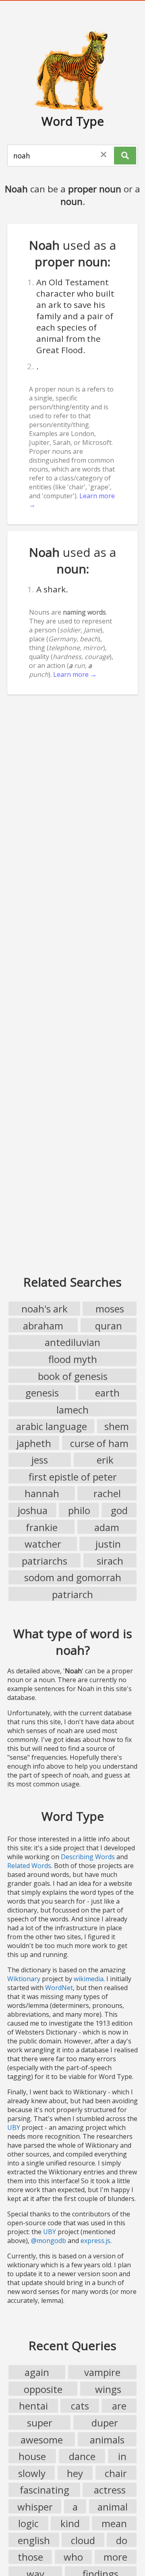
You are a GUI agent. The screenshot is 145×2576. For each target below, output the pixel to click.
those (30, 2557)
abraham (43, 1326)
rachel (107, 1493)
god (119, 1510)
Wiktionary (24, 1979)
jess (40, 1460)
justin (108, 1544)
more (115, 2557)
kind (70, 2523)
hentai (33, 2406)
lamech (72, 1410)
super (40, 2423)
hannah (42, 1493)
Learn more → (75, 674)
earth (107, 1393)
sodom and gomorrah (73, 1577)
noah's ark (45, 1309)
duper (105, 2423)
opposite (43, 2389)
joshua (33, 1510)
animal (113, 2507)
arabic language (52, 1426)
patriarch (72, 1594)
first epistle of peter (73, 1477)
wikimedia (89, 1979)
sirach (110, 1561)
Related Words (29, 1866)
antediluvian (72, 1342)
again (37, 2372)
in (122, 2456)
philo (79, 1510)
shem (117, 1426)
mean (114, 2523)
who (73, 2557)
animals (107, 2440)
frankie (42, 1527)
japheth (34, 1443)
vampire (102, 2372)
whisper (35, 2507)
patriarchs (45, 1561)
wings (108, 2389)
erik (105, 1460)
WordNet (59, 1988)
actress (110, 2490)
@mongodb (49, 2241)
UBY (14, 2127)
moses (110, 1309)
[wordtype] (72, 70)
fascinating (45, 2490)
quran (109, 1326)
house (32, 2456)
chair (116, 2473)
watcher (43, 1544)
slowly (32, 2473)
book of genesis (73, 1376)
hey (75, 2473)
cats (80, 2406)
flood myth (73, 1359)
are (119, 2406)
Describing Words (88, 1857)
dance (82, 2456)
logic (28, 2523)
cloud (83, 2540)
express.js (95, 2241)
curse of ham (99, 1443)
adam (107, 1527)
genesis (42, 1393)
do (122, 2540)
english (34, 2540)
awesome (42, 2440)
